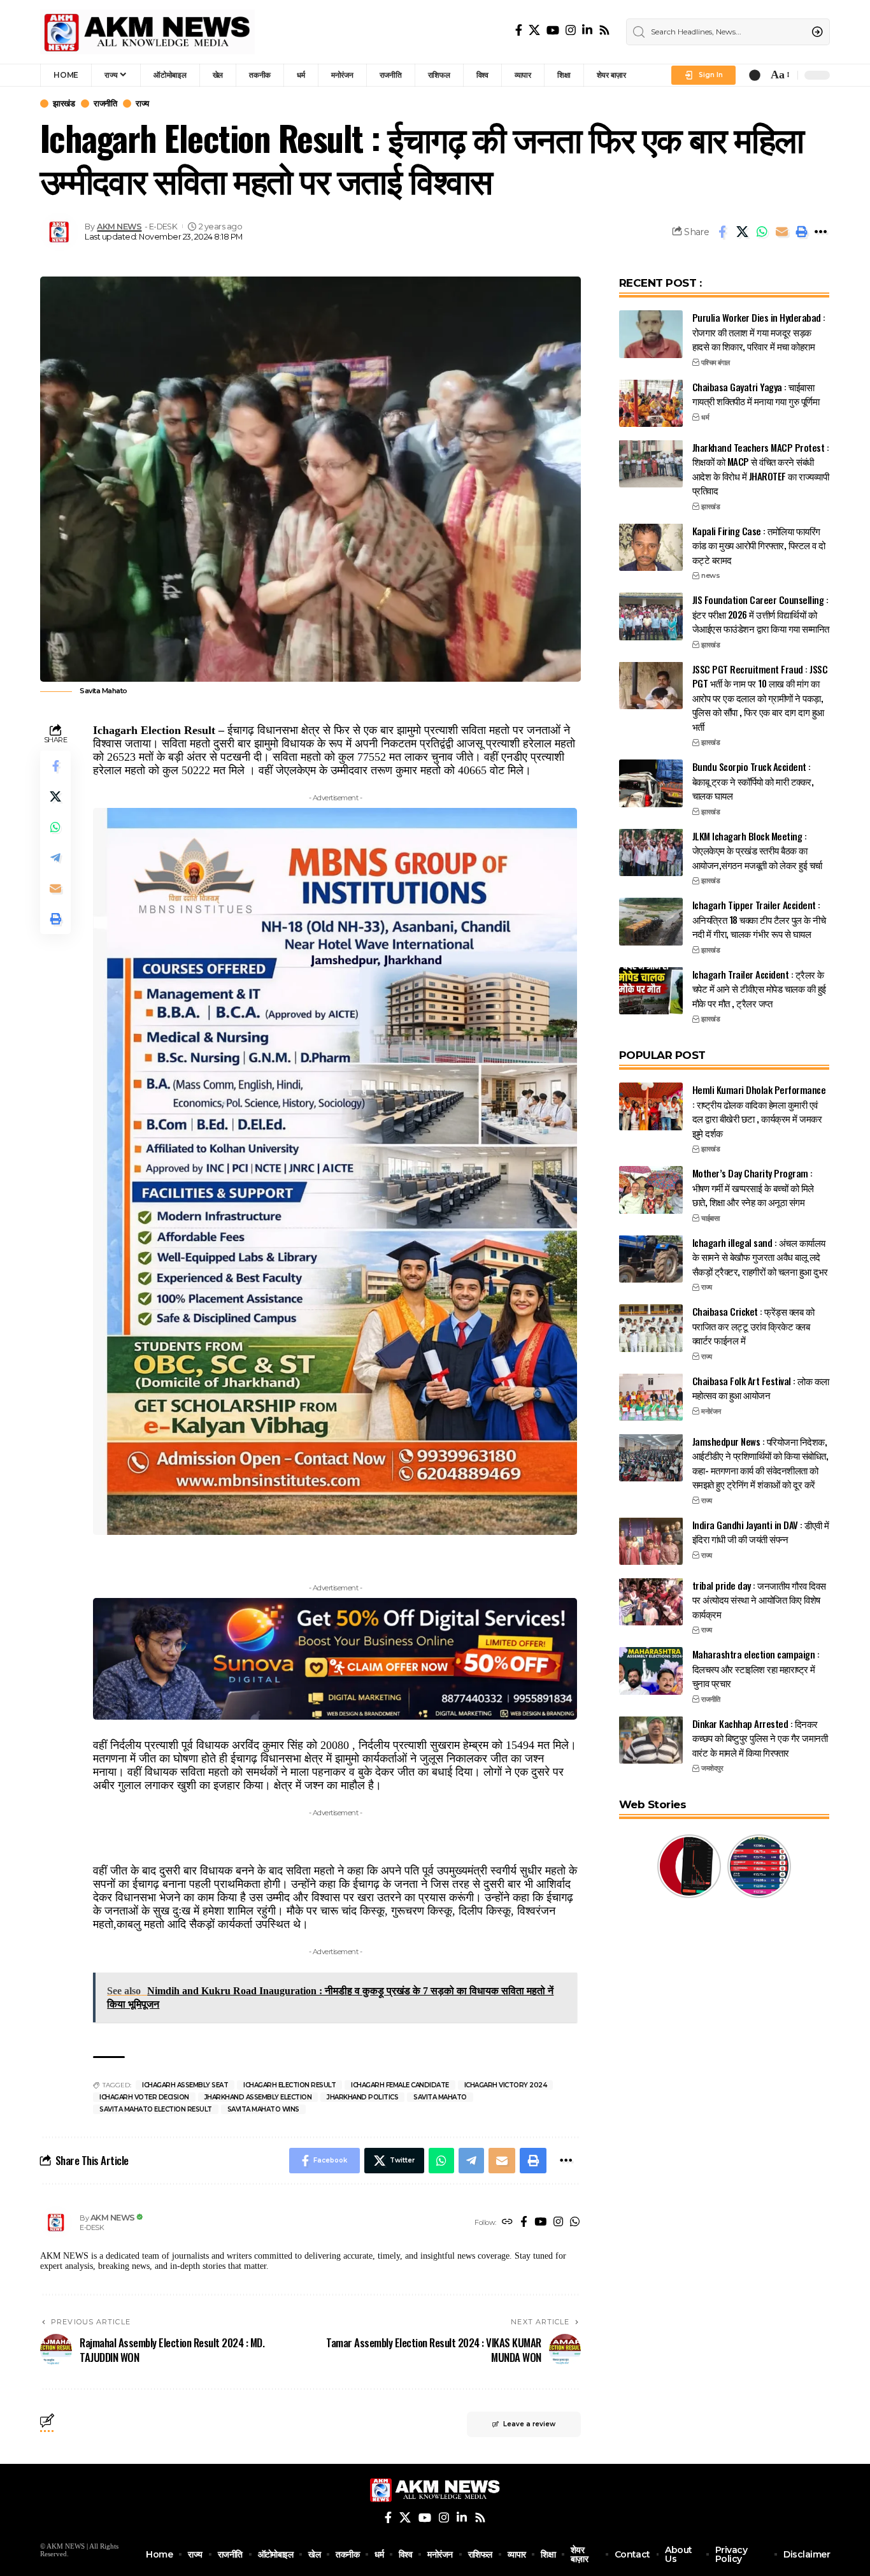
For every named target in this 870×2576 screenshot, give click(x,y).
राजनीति (105, 104)
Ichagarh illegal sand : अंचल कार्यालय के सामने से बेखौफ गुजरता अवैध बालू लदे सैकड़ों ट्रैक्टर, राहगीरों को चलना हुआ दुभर (760, 1256)
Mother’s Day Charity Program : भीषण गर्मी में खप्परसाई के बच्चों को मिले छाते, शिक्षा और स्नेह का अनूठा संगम (753, 1187)
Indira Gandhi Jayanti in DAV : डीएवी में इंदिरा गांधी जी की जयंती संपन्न (761, 1531)
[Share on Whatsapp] (762, 232)
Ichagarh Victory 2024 (506, 2085)
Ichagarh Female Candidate (400, 2085)
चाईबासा (710, 1218)
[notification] (755, 75)
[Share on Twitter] (742, 232)
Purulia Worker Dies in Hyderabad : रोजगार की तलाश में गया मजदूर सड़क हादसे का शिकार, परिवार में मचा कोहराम (759, 332)
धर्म (705, 417)
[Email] (781, 232)
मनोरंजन (711, 1411)
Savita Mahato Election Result (156, 2109)
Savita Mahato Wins (263, 2109)
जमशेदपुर (712, 1768)
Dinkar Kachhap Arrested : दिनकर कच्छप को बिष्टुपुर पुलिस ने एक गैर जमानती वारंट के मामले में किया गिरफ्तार (760, 1737)
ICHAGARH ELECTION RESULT (289, 2085)
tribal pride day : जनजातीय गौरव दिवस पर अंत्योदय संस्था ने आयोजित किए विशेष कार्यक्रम (759, 1599)
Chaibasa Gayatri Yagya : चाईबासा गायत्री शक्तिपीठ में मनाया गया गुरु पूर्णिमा (756, 393)
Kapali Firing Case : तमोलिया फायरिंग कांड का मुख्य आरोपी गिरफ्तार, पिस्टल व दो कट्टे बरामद (759, 544)
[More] (821, 232)
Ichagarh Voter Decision (144, 2097)
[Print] (801, 232)
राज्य (142, 104)
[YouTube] (553, 30)
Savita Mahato (440, 2097)
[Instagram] (571, 30)
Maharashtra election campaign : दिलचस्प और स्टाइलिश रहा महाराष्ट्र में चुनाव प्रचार (756, 1668)
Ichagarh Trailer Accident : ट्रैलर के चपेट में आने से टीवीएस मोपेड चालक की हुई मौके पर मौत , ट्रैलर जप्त (759, 988)
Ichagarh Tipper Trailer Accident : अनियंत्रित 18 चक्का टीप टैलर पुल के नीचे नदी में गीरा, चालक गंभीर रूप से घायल (759, 919)
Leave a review (529, 2424)
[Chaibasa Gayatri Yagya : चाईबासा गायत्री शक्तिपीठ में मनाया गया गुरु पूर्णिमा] (651, 403)
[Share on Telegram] (55, 858)
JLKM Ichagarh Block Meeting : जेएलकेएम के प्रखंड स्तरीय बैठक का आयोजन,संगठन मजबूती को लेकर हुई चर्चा (757, 850)
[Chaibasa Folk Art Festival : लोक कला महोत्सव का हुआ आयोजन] (651, 1397)
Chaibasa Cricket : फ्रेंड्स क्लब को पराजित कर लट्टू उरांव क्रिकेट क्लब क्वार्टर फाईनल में (753, 1326)
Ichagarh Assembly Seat (185, 2085)
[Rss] (604, 30)
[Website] (507, 2223)
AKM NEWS (119, 227)
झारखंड (64, 104)
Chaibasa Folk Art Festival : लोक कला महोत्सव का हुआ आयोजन (761, 1387)
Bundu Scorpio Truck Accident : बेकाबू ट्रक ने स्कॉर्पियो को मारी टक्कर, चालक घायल (753, 781)
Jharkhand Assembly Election (258, 2097)
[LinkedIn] (587, 30)
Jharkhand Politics (362, 2097)
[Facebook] (519, 30)
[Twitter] (534, 30)
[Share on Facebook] (722, 232)
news (710, 575)
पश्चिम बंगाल (716, 362)
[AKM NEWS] (147, 32)
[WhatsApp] (575, 2223)
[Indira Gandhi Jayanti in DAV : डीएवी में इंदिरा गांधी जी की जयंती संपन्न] (651, 1541)
